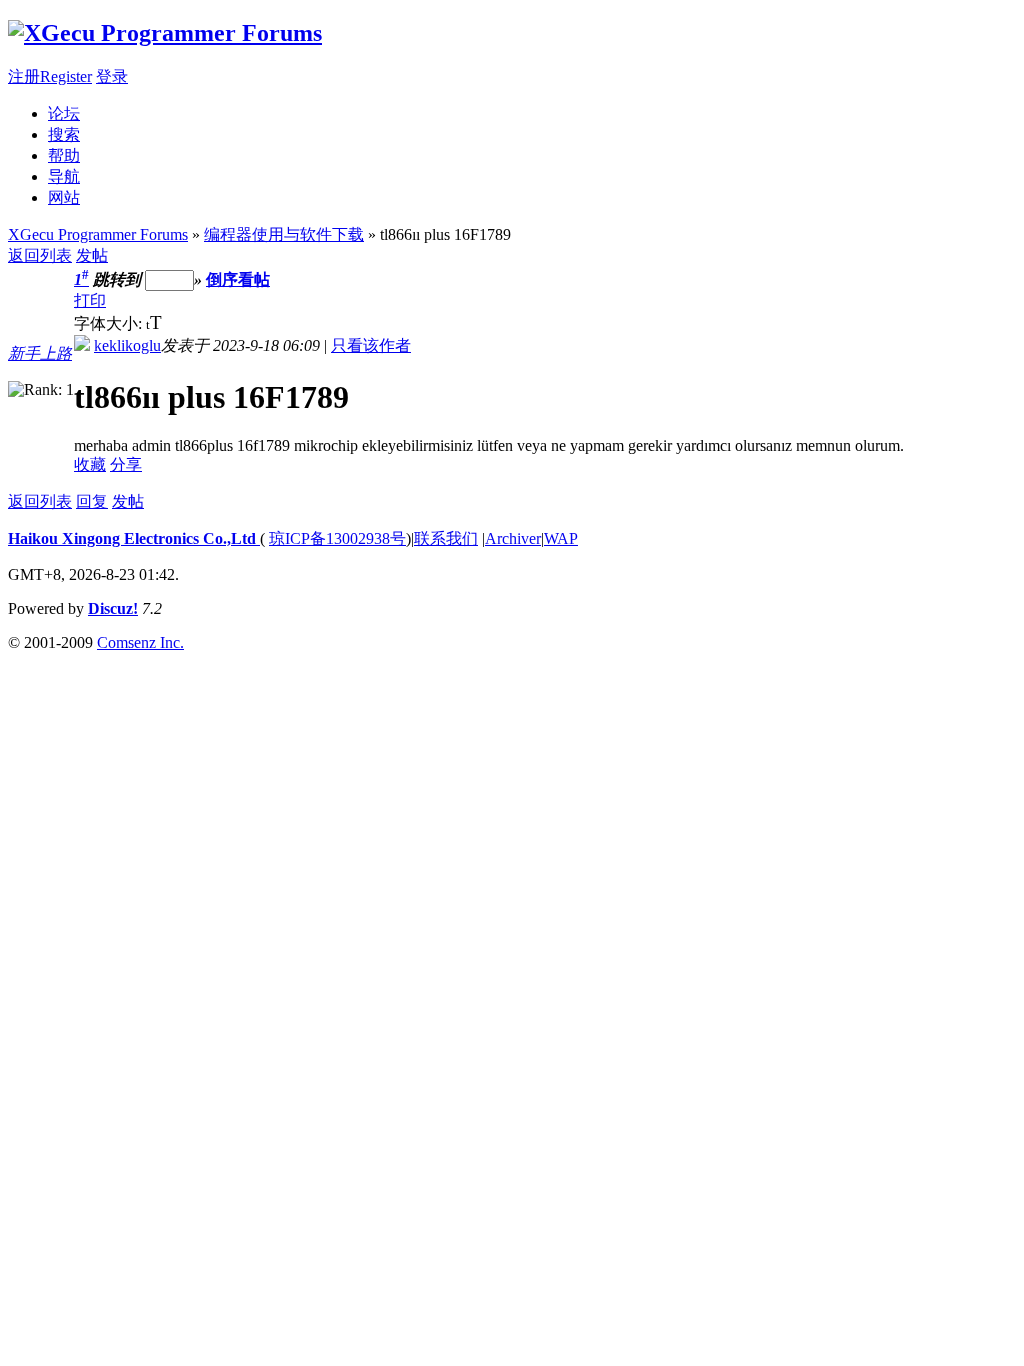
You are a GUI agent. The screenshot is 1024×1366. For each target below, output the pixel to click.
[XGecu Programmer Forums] (165, 33)
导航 (64, 176)
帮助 (64, 155)
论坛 (64, 113)
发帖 (92, 255)
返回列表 (40, 255)
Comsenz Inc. (140, 642)
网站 (64, 197)
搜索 (64, 134)
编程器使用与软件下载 (284, 234)
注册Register (50, 76)
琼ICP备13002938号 (337, 538)
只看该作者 (371, 345)
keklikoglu (127, 345)
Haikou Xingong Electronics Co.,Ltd (134, 538)
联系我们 (446, 538)
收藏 (90, 464)
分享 (126, 464)
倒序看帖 (238, 279)
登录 (112, 76)
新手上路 (40, 353)
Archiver (513, 538)
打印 (90, 300)
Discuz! (113, 608)
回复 (92, 501)
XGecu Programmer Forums (98, 234)
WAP (561, 538)
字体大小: (110, 323)
